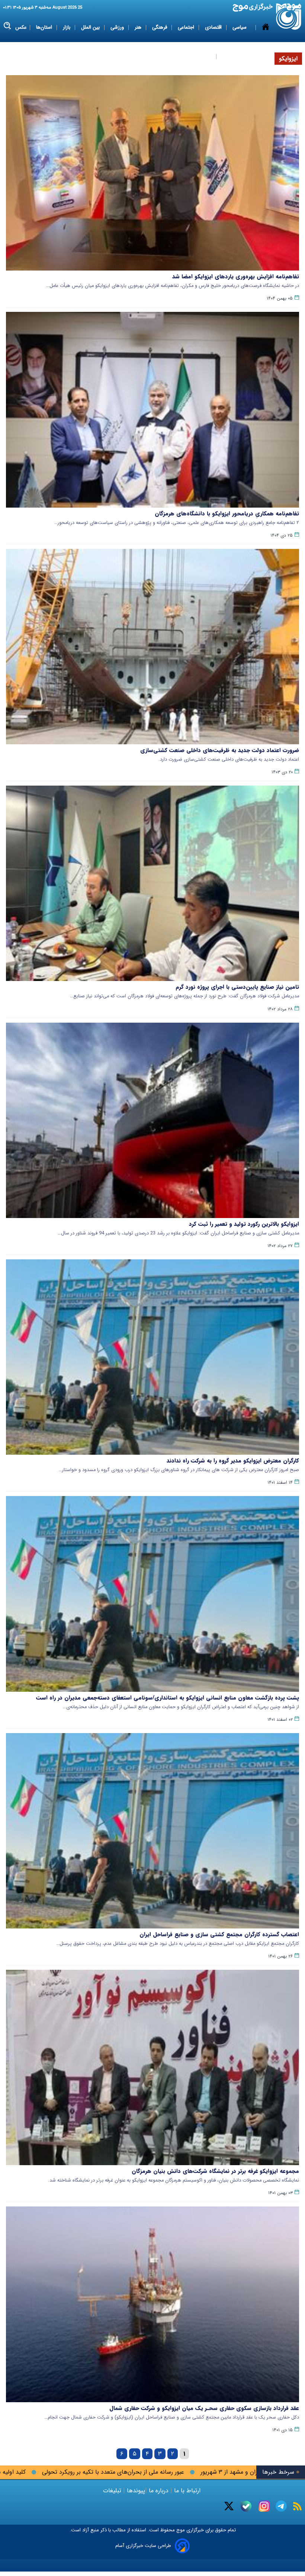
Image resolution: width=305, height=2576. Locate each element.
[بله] (246, 2506)
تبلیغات (113, 2491)
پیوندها (135, 2491)
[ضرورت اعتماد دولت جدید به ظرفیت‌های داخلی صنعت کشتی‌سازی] (152, 647)
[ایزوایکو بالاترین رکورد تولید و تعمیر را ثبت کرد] (152, 1120)
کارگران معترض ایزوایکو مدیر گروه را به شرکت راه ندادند (233, 1461)
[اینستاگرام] (264, 2506)
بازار (67, 27)
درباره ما (159, 2491)
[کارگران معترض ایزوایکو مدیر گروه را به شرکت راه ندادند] (152, 1357)
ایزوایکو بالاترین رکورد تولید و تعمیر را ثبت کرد (244, 1224)
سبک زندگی (200, 56)
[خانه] (266, 42)
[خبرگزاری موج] (289, 17)
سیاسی (240, 27)
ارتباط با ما (187, 2491)
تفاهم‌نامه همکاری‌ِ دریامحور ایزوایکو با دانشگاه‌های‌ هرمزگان (227, 514)
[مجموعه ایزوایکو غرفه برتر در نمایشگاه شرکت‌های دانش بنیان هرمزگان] (152, 2067)
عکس (21, 27)
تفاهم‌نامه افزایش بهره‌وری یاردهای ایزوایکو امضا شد (236, 277)
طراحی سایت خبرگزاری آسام (143, 2546)
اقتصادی (214, 27)
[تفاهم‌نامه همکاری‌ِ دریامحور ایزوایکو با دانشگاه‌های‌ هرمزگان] (152, 410)
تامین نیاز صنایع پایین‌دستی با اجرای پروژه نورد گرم (237, 987)
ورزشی (118, 27)
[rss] (297, 2506)
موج (180, 2530)
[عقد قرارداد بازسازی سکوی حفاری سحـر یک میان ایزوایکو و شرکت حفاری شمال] (152, 2304)
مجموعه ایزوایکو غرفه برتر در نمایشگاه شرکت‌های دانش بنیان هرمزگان (215, 2171)
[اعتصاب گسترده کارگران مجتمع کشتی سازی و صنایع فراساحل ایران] (152, 1831)
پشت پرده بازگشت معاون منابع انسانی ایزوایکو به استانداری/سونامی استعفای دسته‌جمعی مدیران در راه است (168, 1698)
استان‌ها (45, 27)
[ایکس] (229, 2506)
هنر (139, 27)
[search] (8, 26)
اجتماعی (187, 27)
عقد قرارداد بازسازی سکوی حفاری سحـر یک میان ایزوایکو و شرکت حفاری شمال (204, 2408)
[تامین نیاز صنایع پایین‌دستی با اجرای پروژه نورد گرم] (152, 883)
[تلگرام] (281, 2506)
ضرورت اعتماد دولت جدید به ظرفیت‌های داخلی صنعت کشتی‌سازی (220, 750)
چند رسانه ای (235, 56)
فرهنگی (160, 27)
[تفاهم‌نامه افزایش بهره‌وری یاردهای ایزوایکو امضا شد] (152, 173)
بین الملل (91, 27)
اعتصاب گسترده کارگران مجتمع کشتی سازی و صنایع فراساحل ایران (219, 1934)
